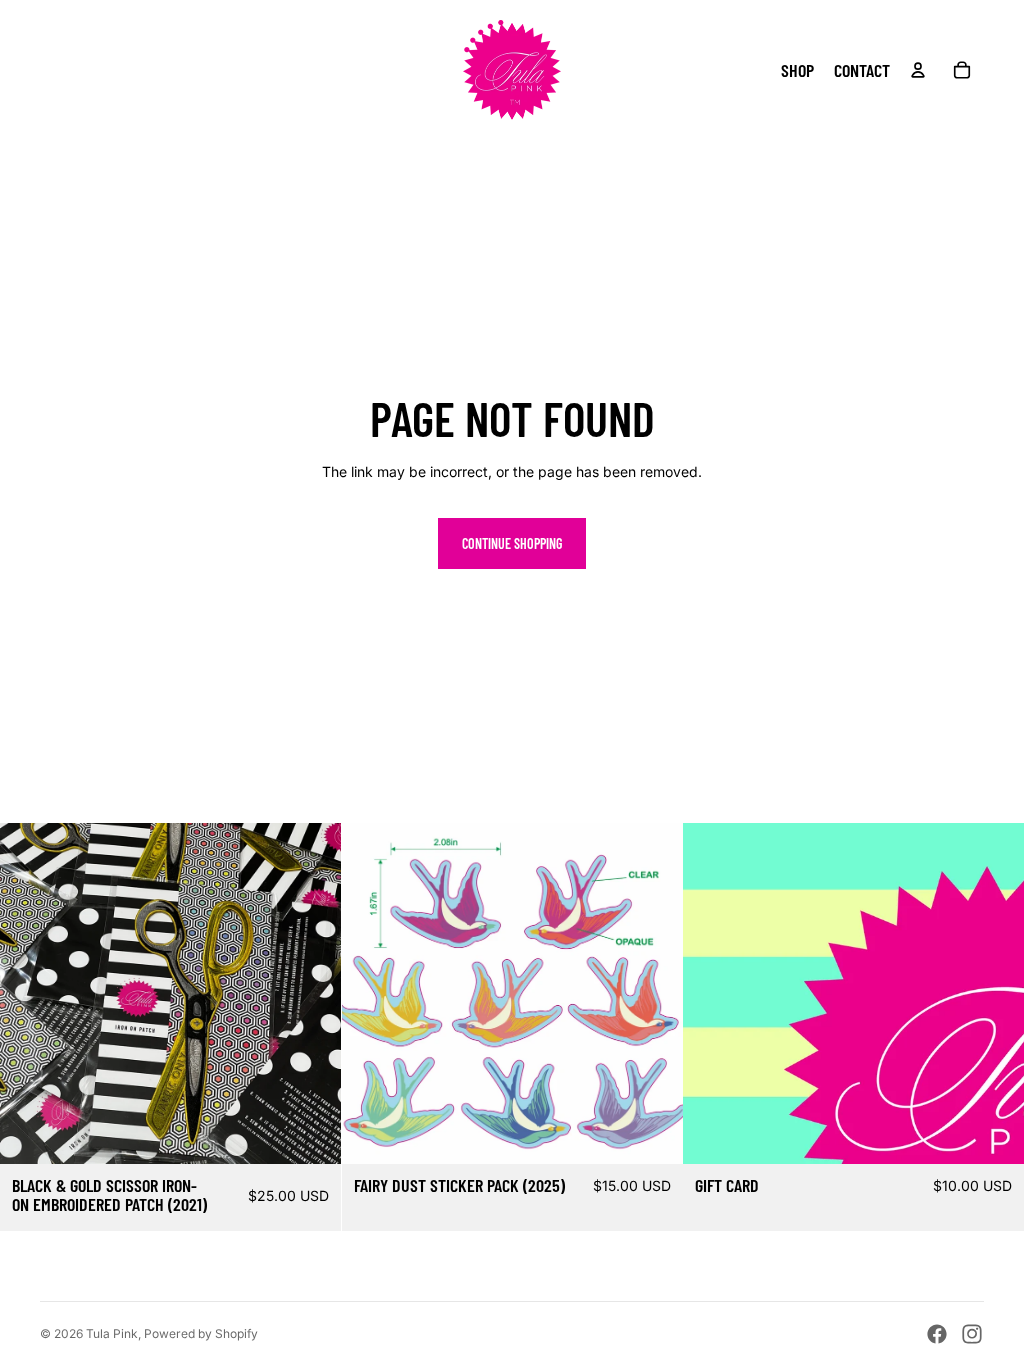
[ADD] (310, 1133)
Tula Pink (112, 1333)
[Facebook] (937, 1334)
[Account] (918, 70)
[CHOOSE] (993, 1133)
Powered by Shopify (201, 1333)
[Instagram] (972, 1334)
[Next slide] (652, 993)
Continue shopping (512, 543)
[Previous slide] (372, 993)
